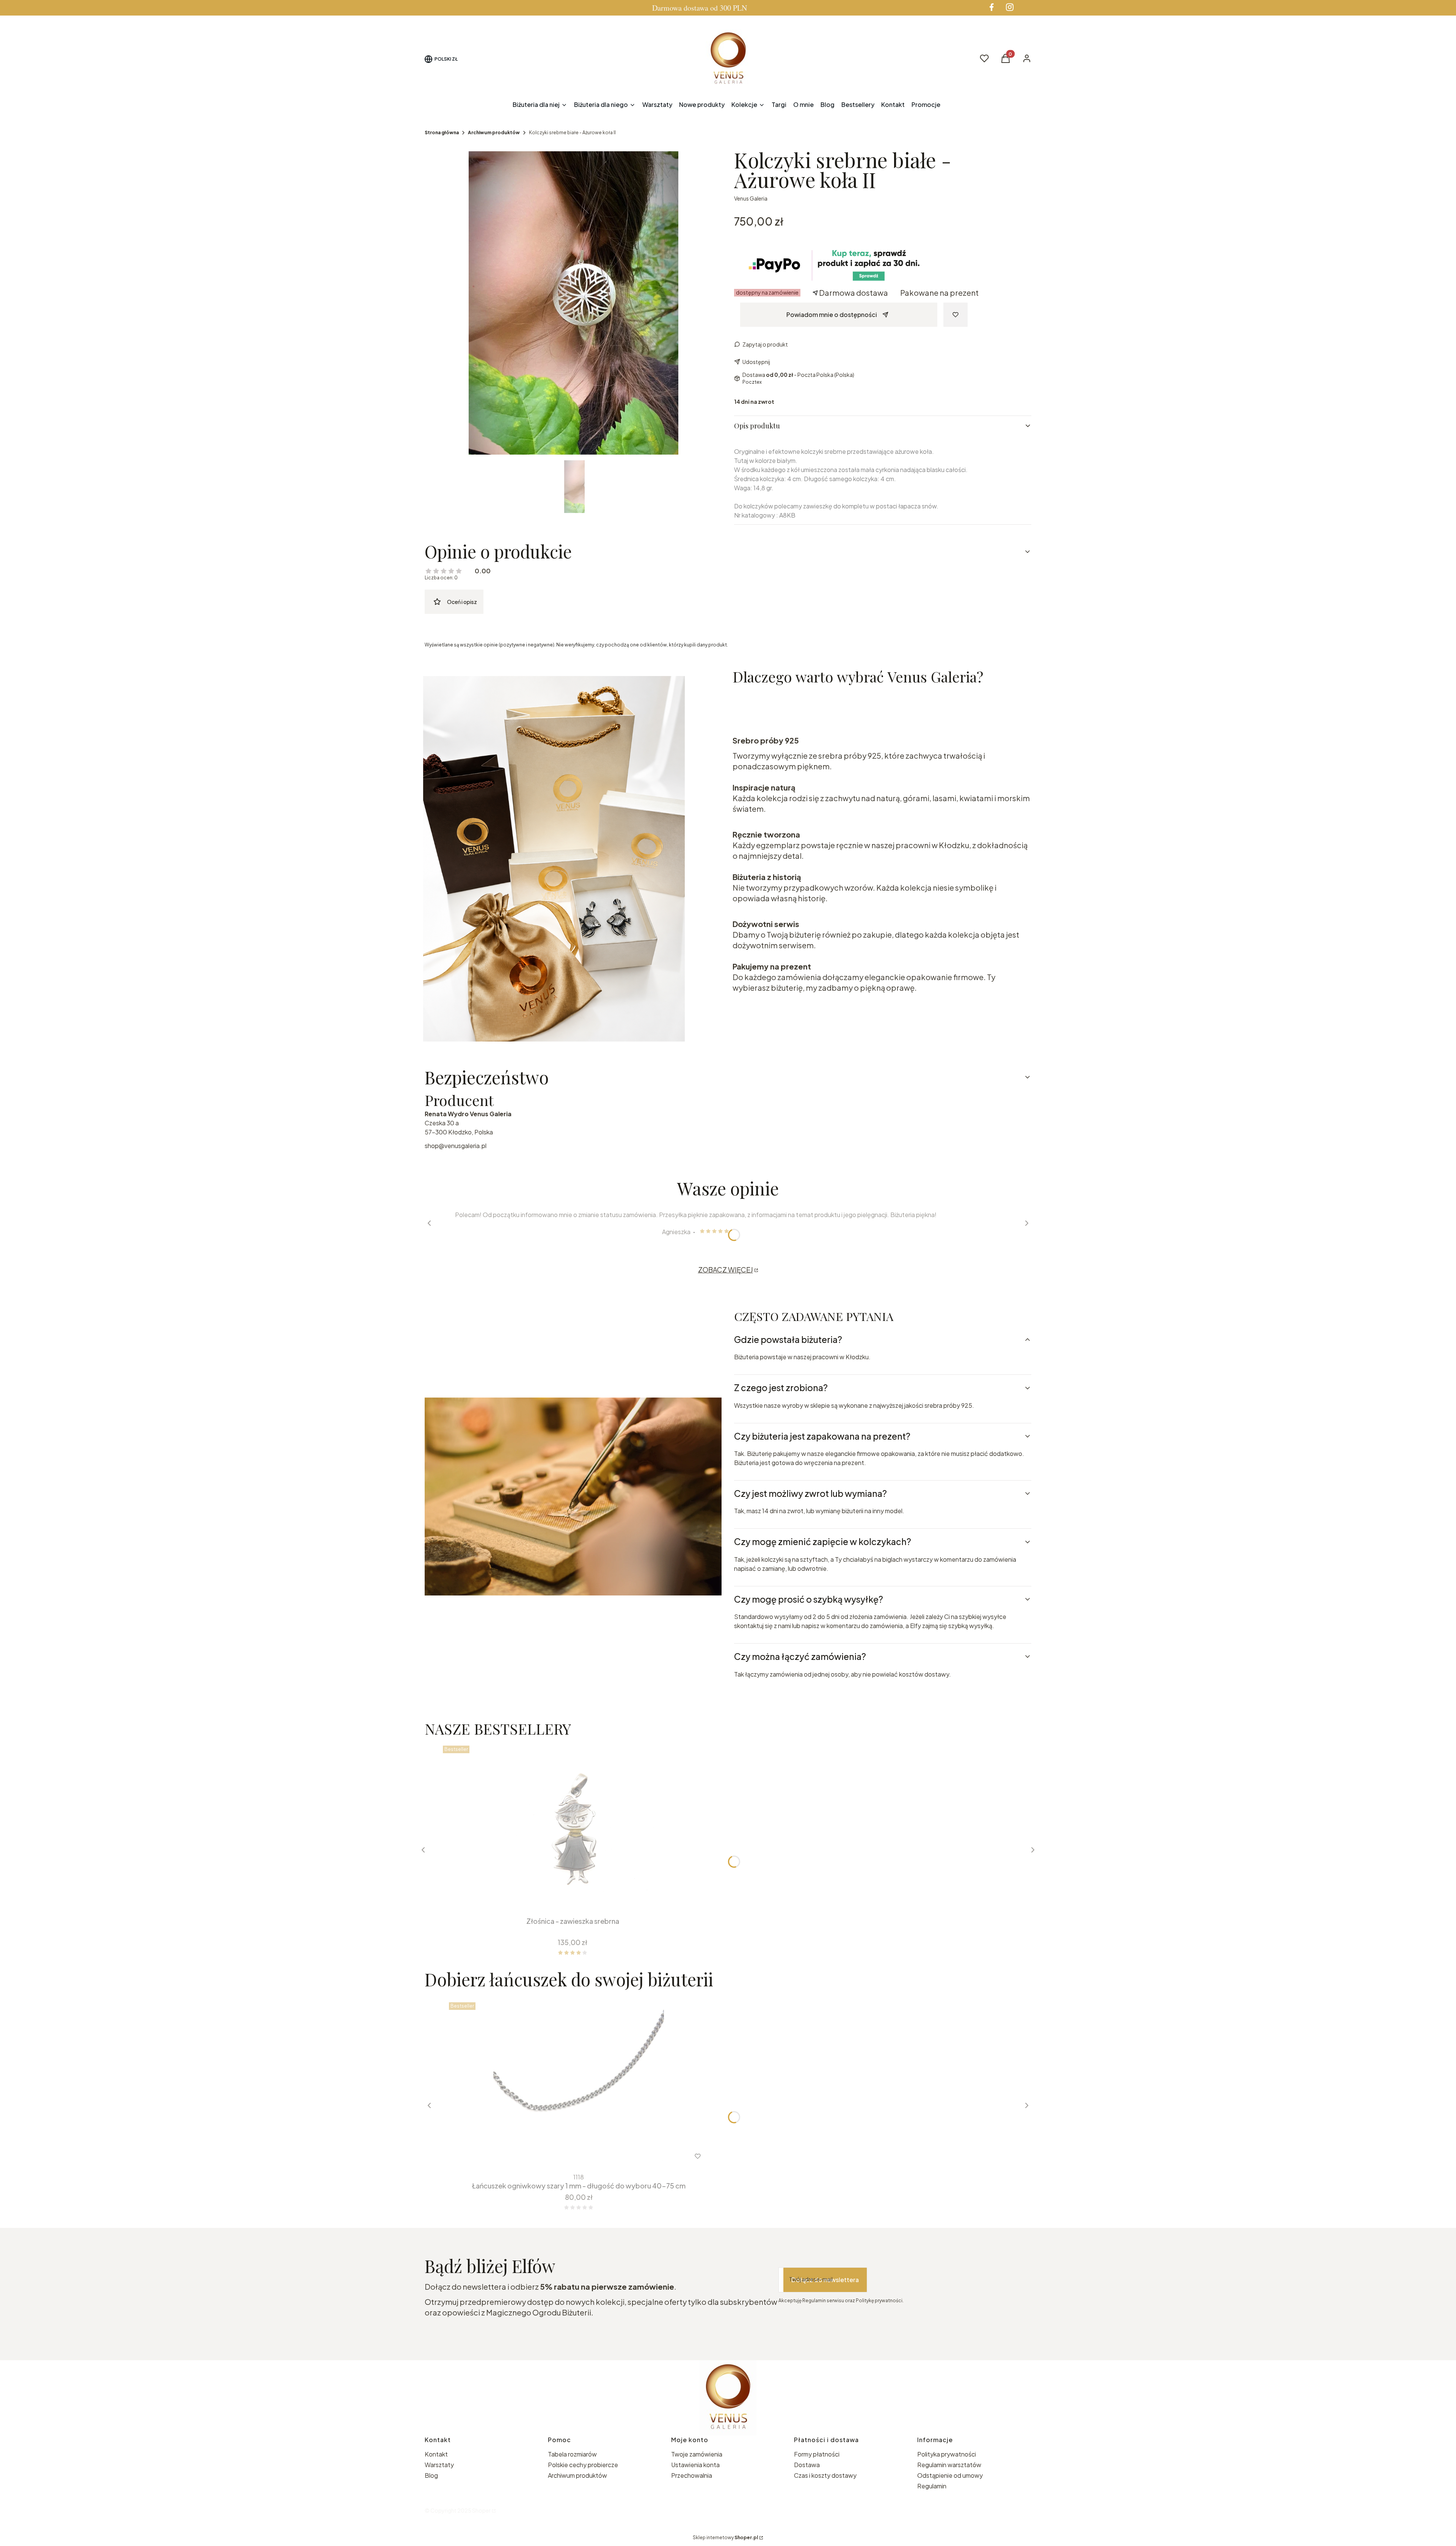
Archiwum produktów (494, 133)
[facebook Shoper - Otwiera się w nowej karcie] (992, 7)
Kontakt (436, 2454)
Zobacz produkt (569, 2156)
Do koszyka (567, 1900)
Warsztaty (439, 2465)
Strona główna (442, 133)
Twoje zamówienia (697, 2454)
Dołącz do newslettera (825, 2280)
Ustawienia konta (695, 2465)
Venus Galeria (751, 198)
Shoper (481, 2510)
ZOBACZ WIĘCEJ (726, 1270)
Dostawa (807, 2465)
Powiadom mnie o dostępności (832, 315)
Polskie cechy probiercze (583, 2465)
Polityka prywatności (947, 2454)
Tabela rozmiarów (572, 2454)
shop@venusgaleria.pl (456, 1146)
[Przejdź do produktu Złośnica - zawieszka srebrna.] (573, 1828)
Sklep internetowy (725, 2537)
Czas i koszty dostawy (825, 2475)
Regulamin (932, 2486)
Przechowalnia (692, 2475)
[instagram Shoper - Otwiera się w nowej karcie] (1010, 7)
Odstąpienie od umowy (950, 2475)
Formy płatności (817, 2454)
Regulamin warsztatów (949, 2465)
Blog (431, 2475)
